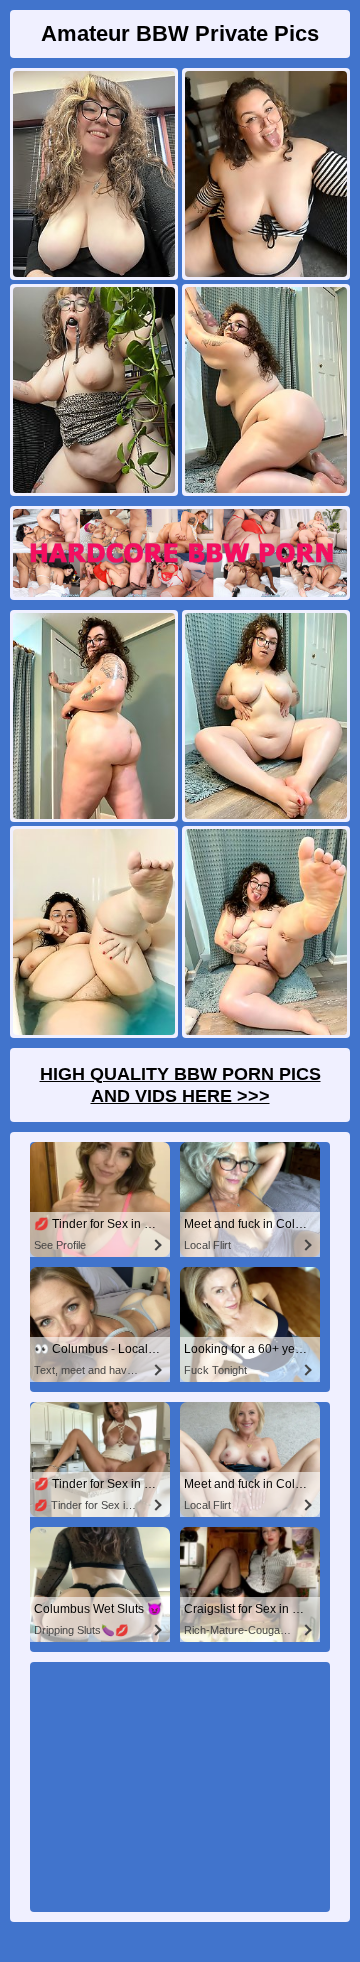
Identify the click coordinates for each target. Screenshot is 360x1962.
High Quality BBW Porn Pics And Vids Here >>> (180, 1085)
